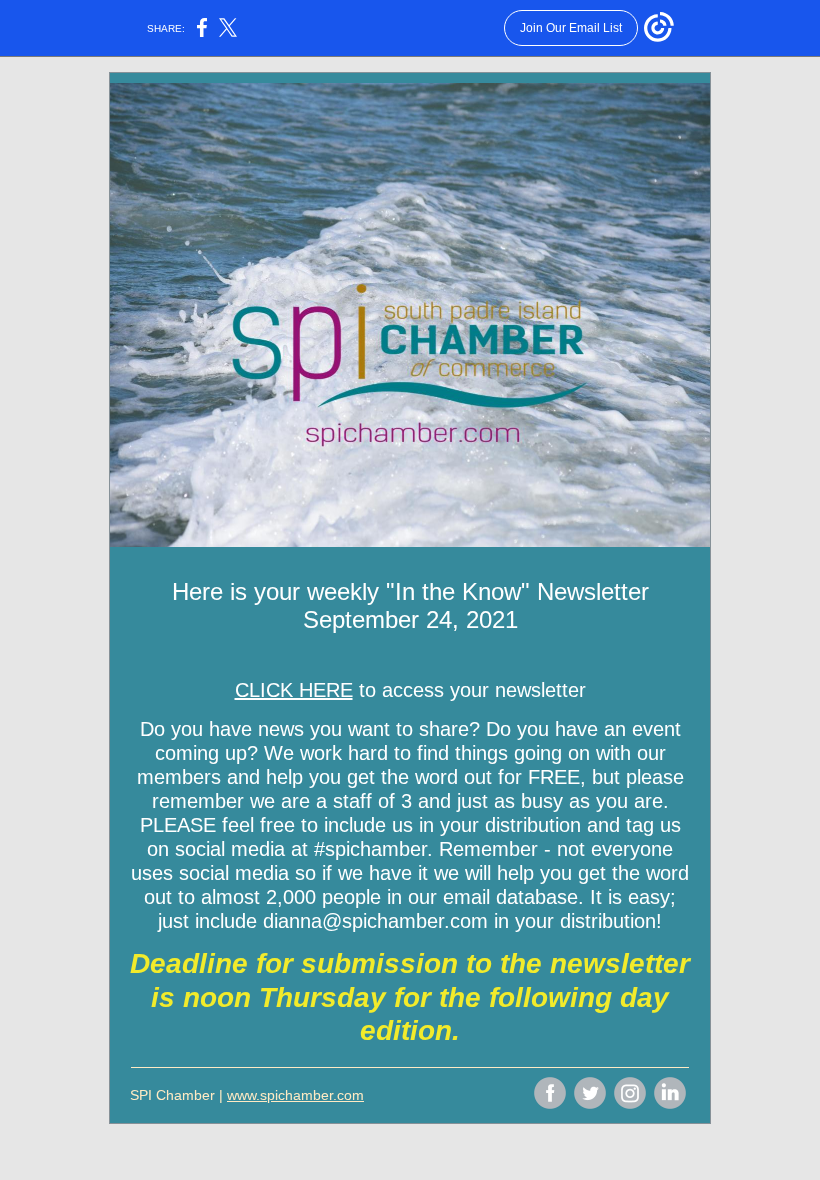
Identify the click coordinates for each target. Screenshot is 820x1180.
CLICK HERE (294, 690)
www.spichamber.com (295, 1095)
